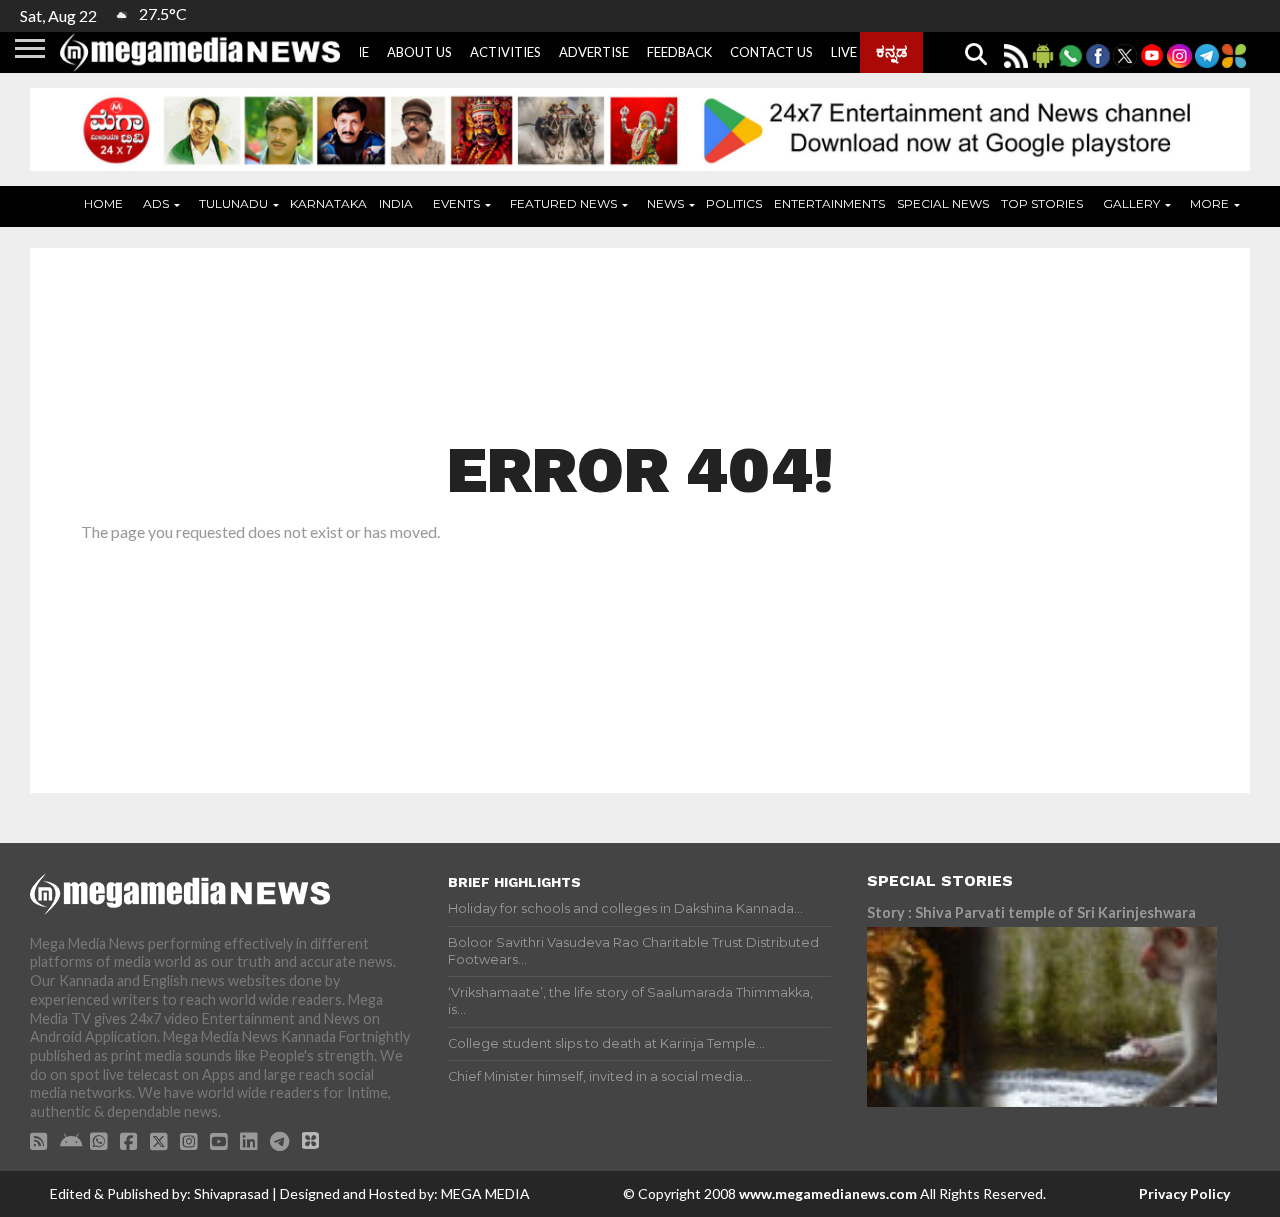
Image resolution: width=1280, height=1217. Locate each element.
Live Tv (854, 52)
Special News (943, 203)
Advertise (594, 52)
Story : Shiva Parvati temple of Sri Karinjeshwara (1031, 912)
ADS (156, 203)
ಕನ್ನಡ (891, 51)
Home (103, 203)
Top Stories (1042, 203)
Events (456, 203)
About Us (419, 52)
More (1209, 203)
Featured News (563, 203)
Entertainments (829, 203)
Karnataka (328, 203)
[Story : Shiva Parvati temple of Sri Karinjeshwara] (1042, 1017)
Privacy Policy (1184, 1193)
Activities (505, 52)
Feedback (679, 52)
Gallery (1131, 203)
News (665, 203)
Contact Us (771, 52)
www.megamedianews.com (828, 1193)
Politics (734, 203)
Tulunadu (233, 203)
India (396, 203)
